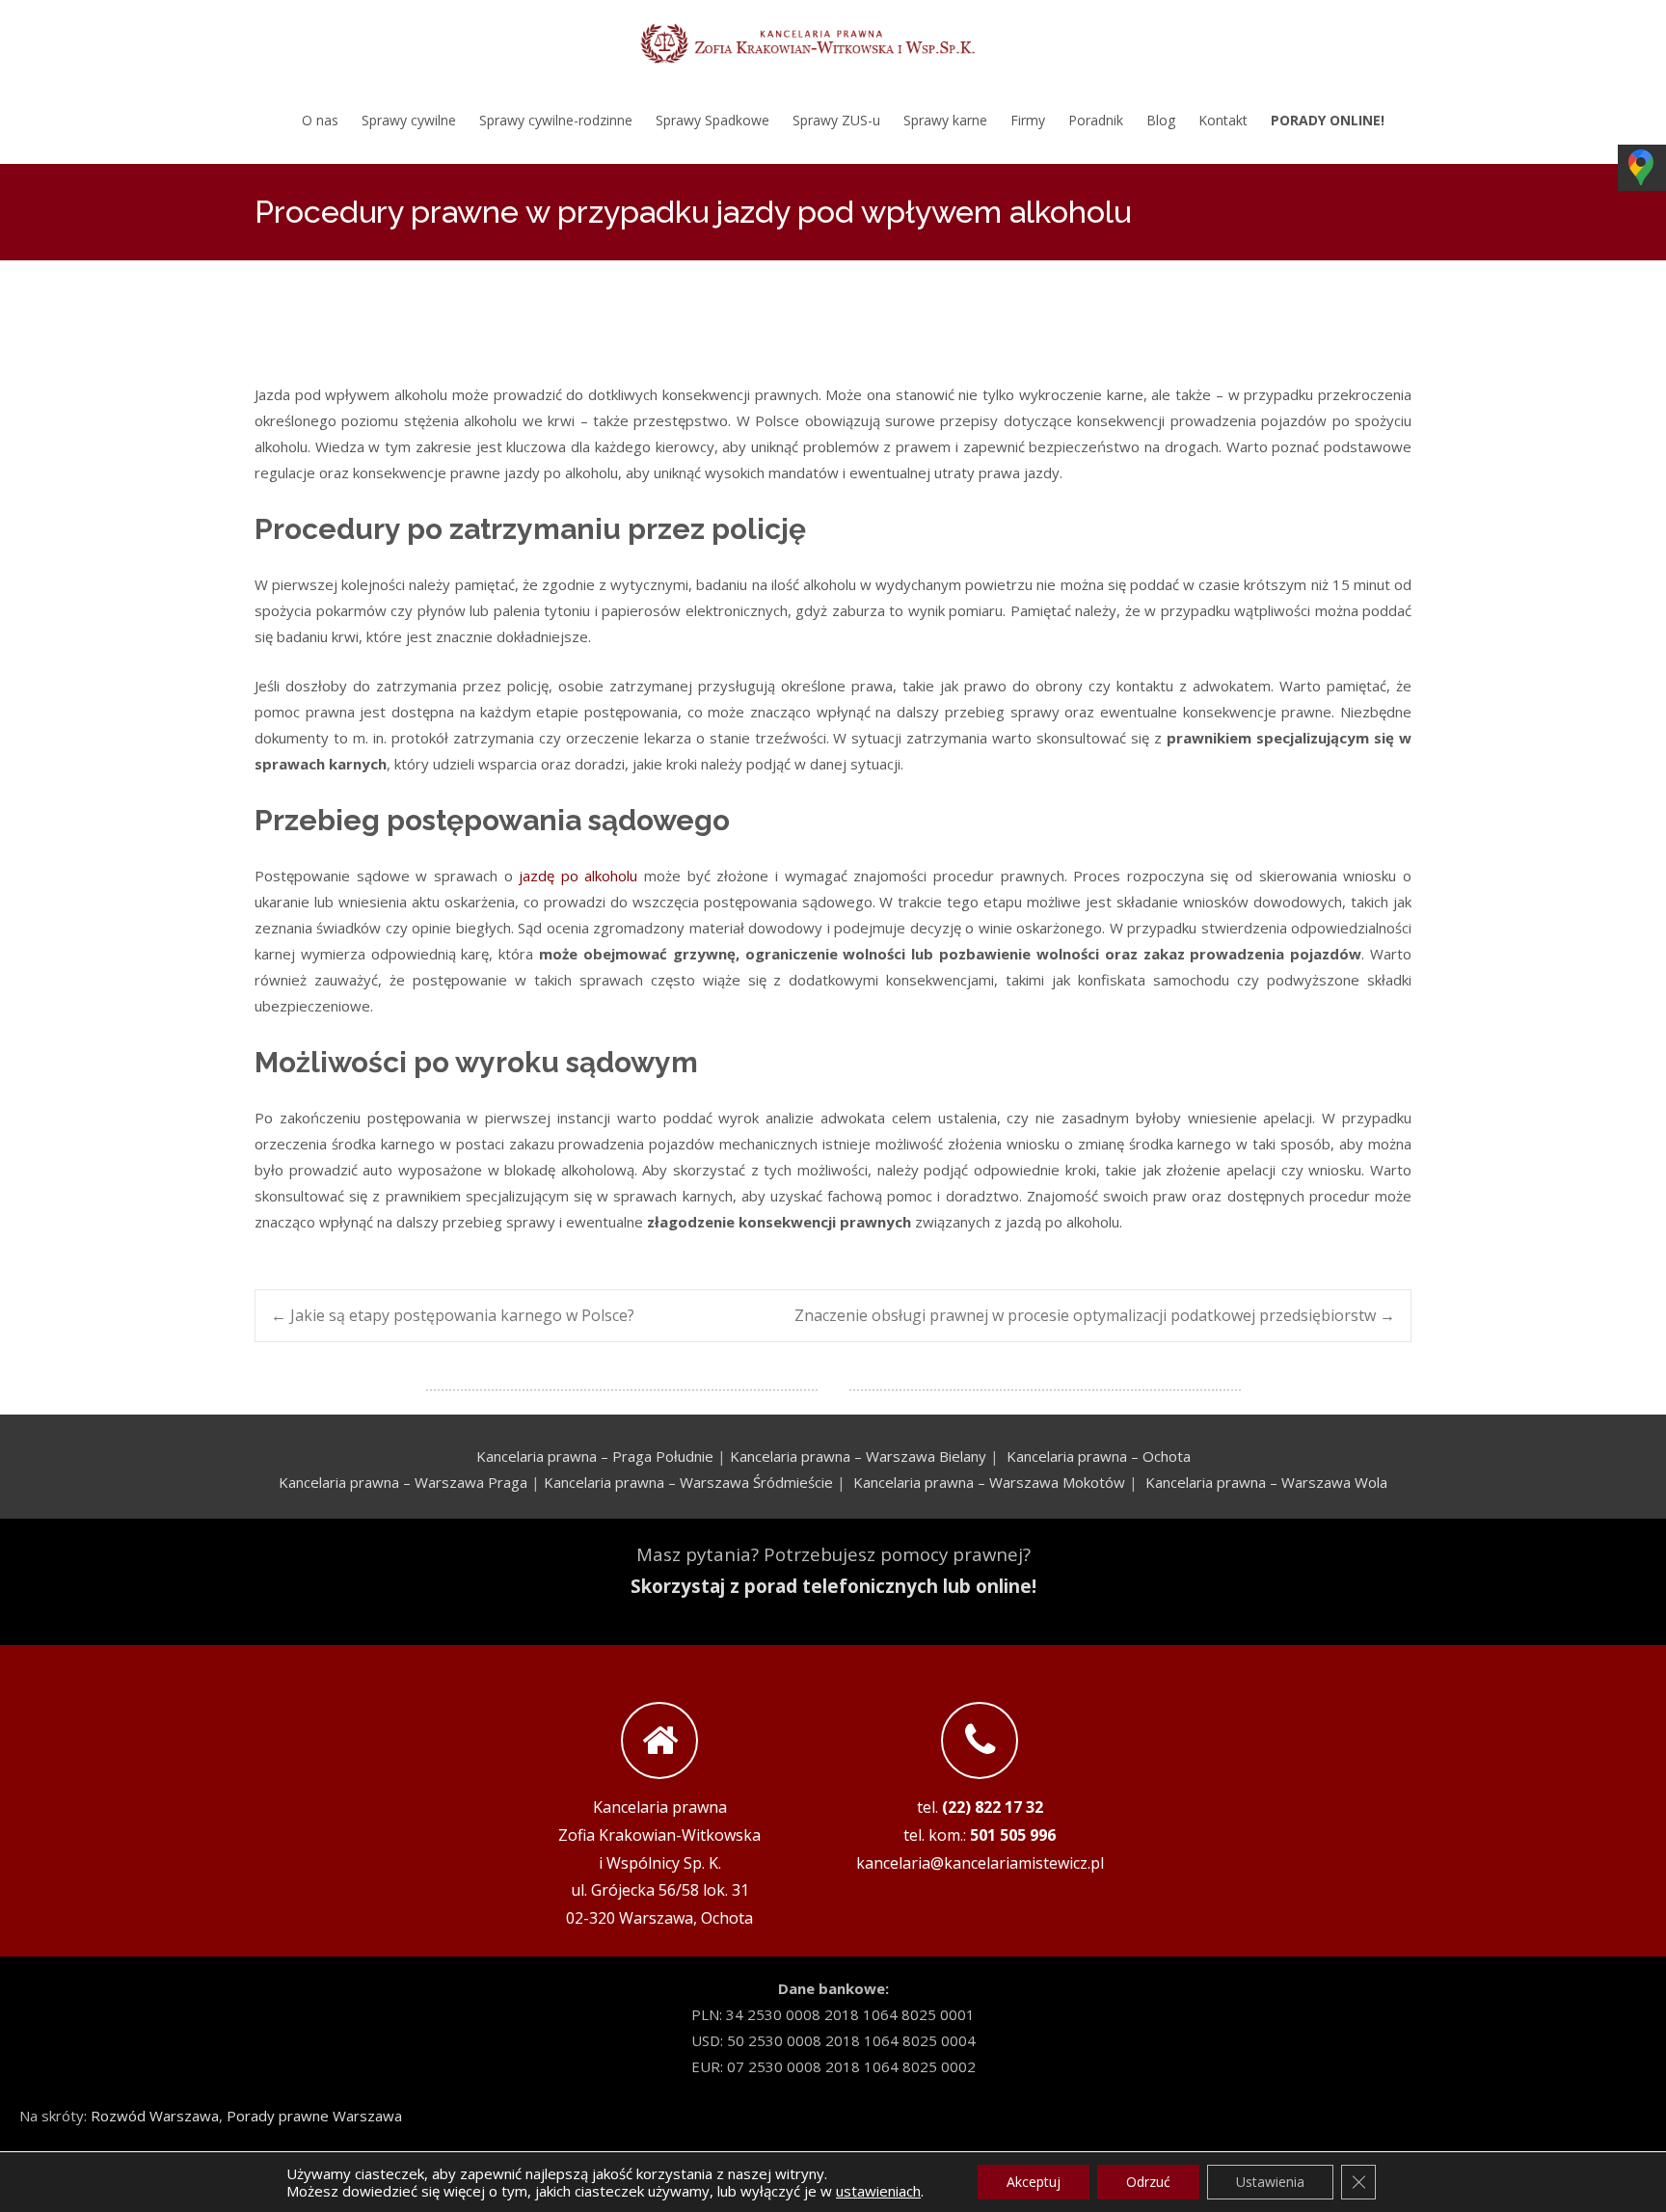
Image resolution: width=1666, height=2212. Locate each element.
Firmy (1028, 120)
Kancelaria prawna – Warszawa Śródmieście (688, 1482)
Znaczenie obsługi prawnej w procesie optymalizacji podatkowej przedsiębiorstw (1095, 1315)
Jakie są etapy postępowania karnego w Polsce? (453, 1315)
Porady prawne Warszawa (314, 2116)
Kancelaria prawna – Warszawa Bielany (858, 1456)
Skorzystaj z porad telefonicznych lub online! (833, 1586)
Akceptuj (1034, 2182)
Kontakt (1223, 120)
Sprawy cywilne (409, 120)
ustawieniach (878, 2191)
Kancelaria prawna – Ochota (1099, 1456)
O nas (320, 120)
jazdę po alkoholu (578, 876)
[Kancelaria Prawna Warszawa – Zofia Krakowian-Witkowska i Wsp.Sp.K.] (833, 39)
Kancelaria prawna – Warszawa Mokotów (989, 1482)
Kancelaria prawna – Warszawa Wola (1266, 1482)
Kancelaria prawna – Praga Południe (595, 1456)
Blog (1161, 120)
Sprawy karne (945, 120)
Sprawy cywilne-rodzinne (556, 120)
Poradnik (1096, 120)
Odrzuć (1148, 2182)
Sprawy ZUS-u (836, 120)
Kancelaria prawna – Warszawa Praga (403, 1482)
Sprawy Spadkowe (712, 120)
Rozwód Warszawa (155, 2116)
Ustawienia (1270, 2182)
